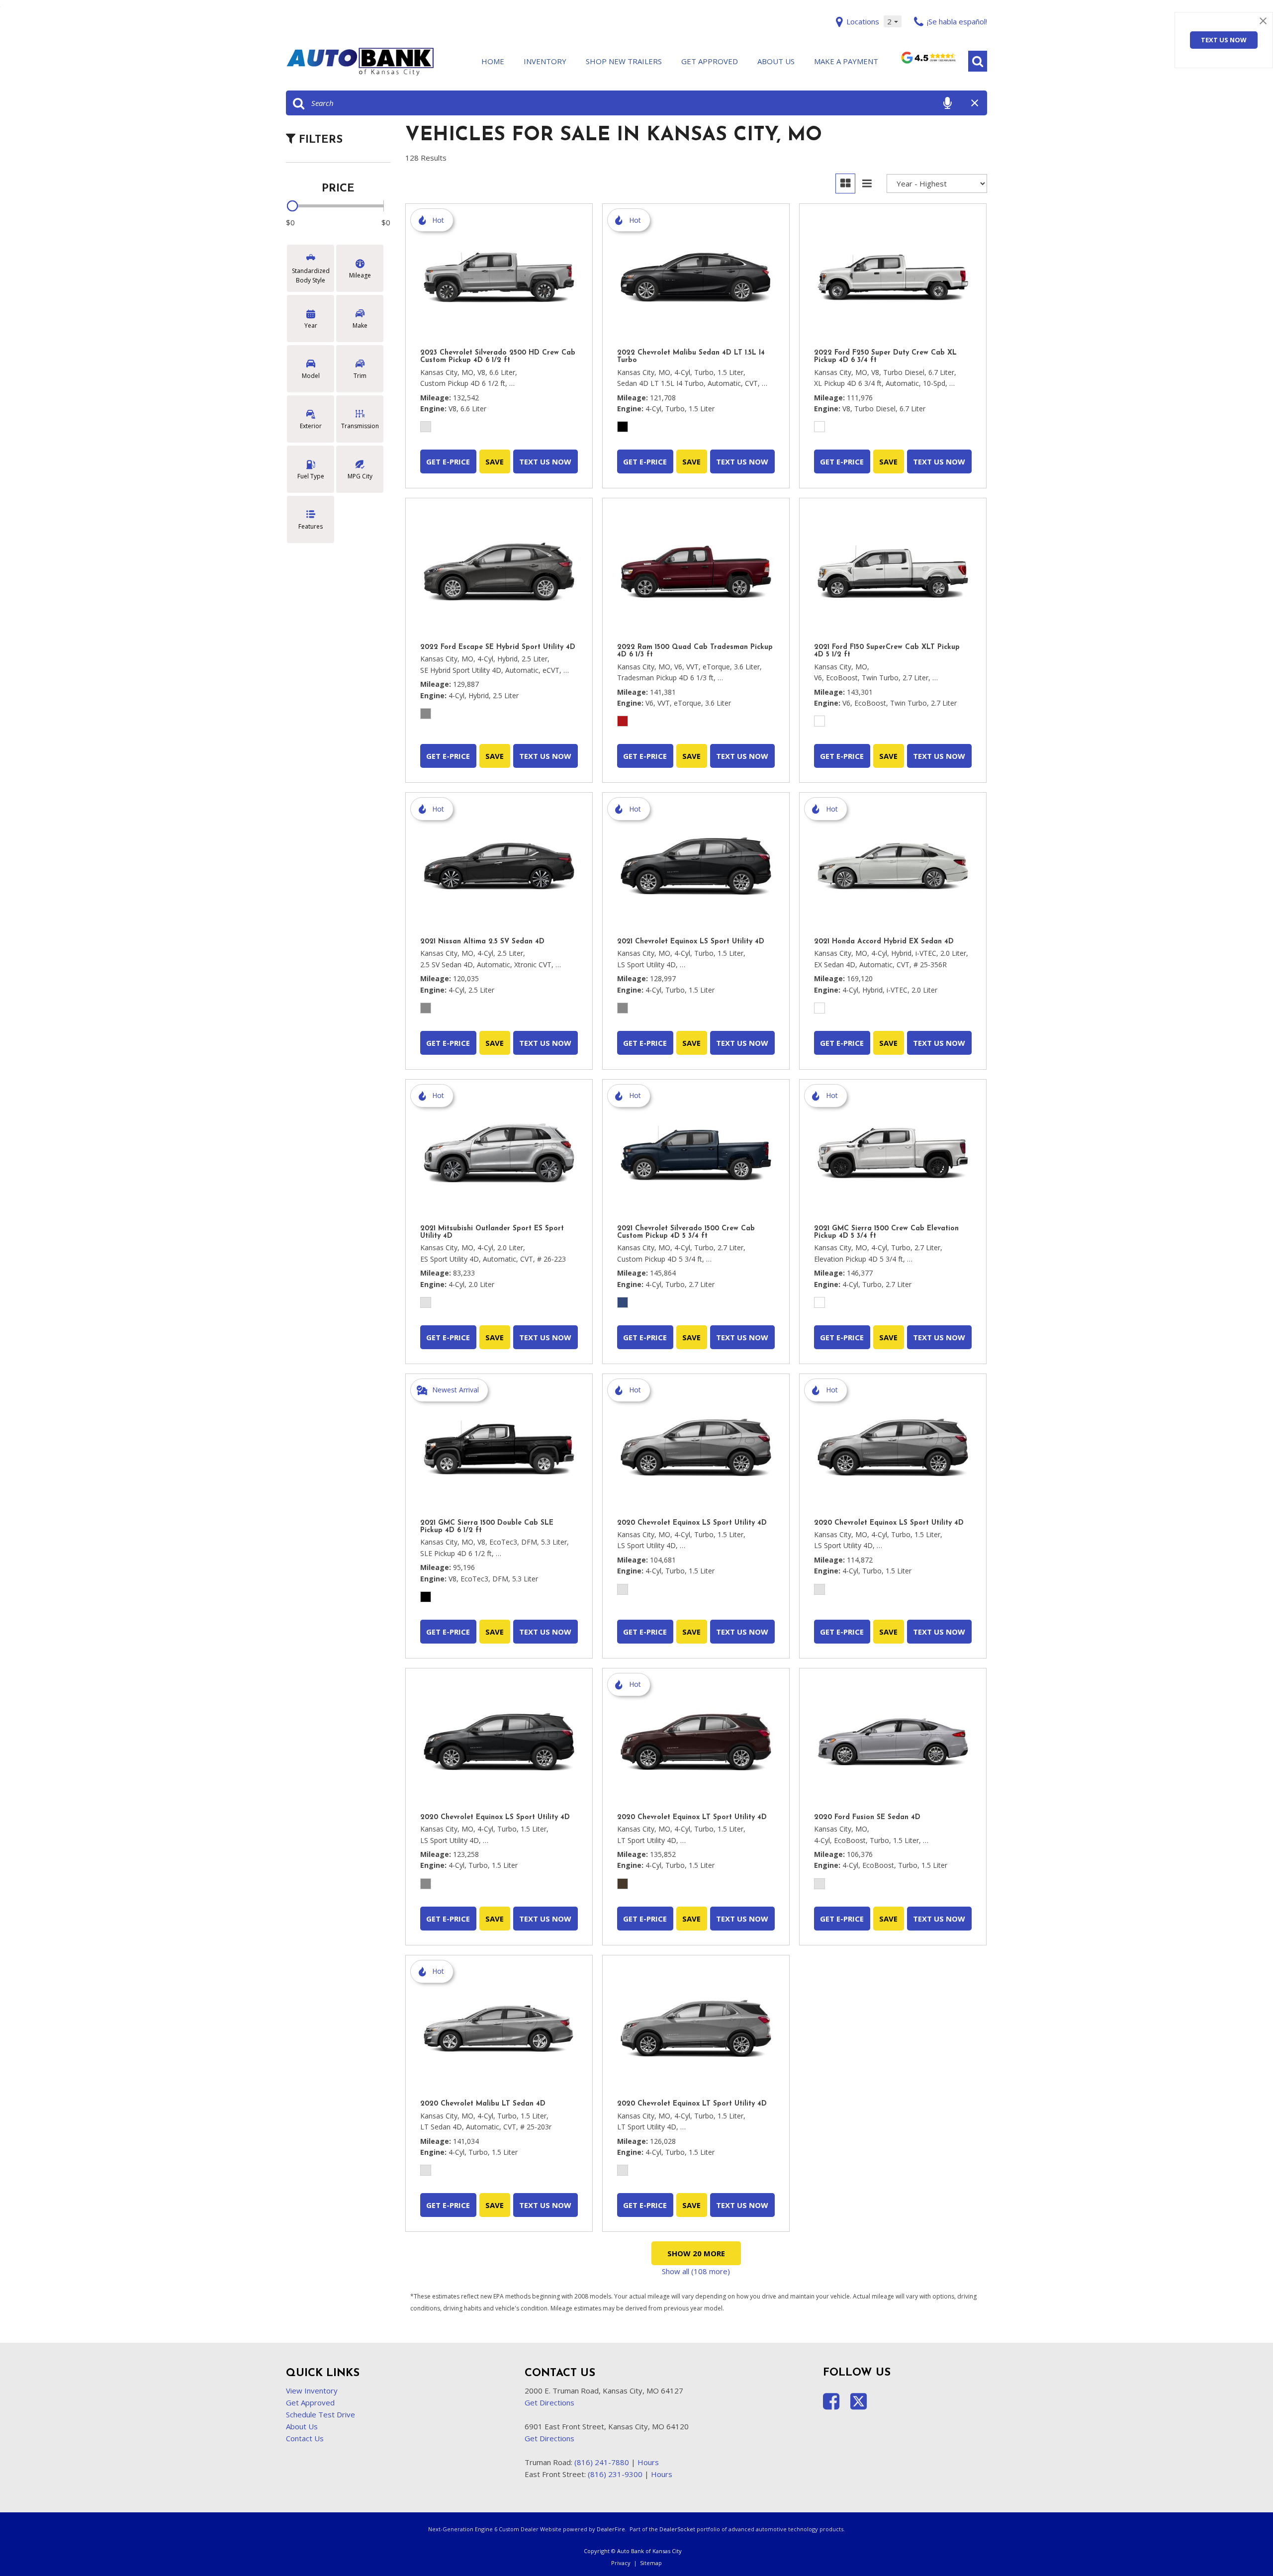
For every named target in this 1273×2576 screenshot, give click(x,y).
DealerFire (611, 2529)
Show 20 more (696, 2253)
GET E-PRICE (448, 461)
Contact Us (305, 2438)
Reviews (928, 62)
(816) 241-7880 (602, 2462)
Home (493, 61)
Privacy (621, 2563)
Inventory (545, 61)
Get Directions (549, 2402)
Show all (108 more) (696, 2271)
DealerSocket (677, 2529)
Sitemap (651, 2563)
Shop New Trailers (624, 61)
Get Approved (710, 61)
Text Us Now (1224, 40)
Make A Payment (846, 61)
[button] (978, 61)
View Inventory (312, 2391)
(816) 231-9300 (615, 2474)
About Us (776, 61)
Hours (648, 2462)
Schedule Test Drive (320, 2414)
